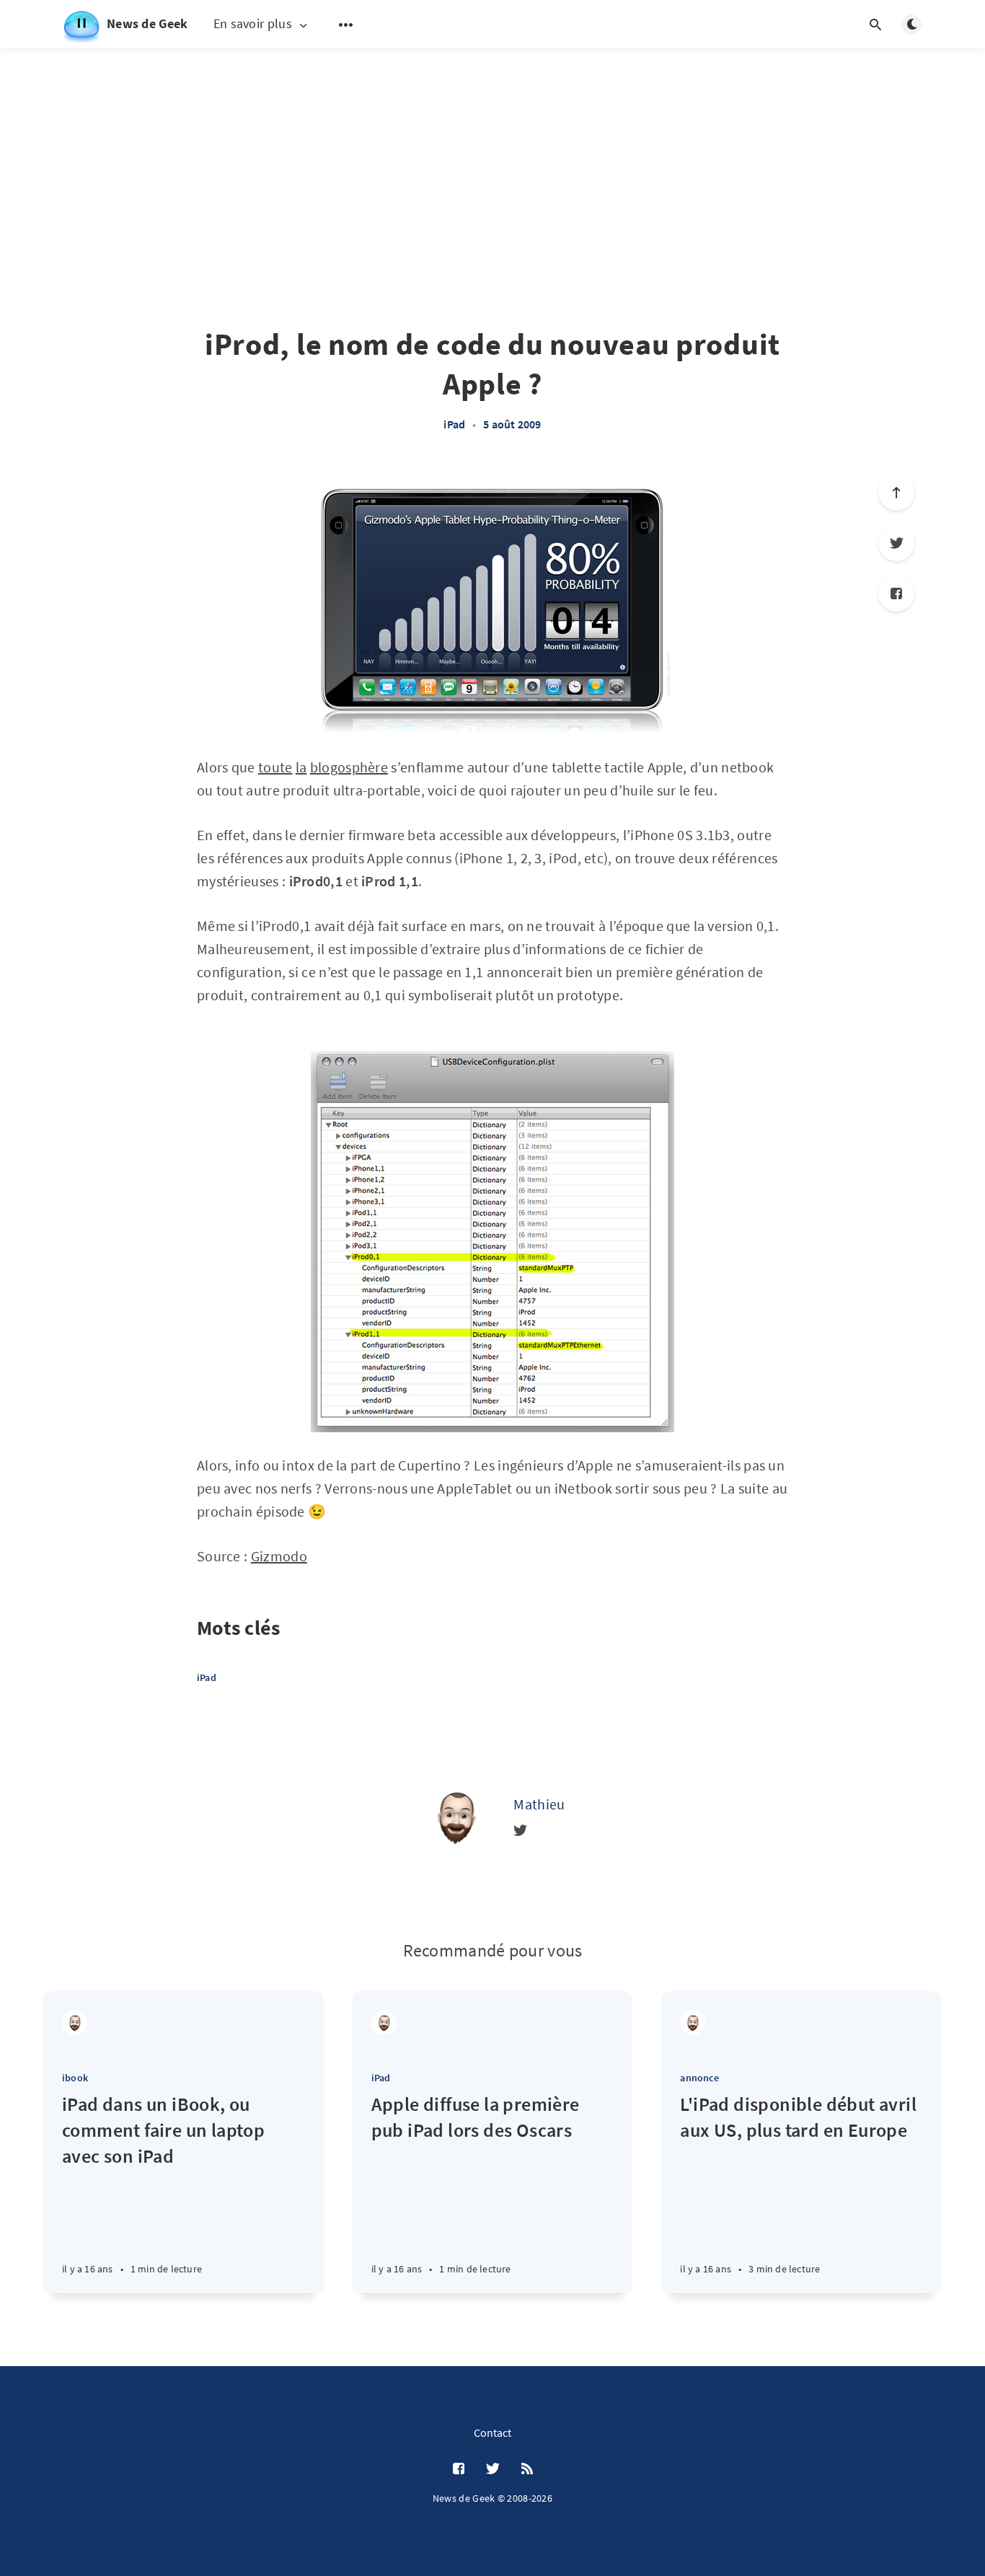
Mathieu (539, 1804)
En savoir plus (253, 24)
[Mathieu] (456, 1816)
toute (275, 767)
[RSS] (527, 2469)
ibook (75, 2078)
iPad (454, 424)
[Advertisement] (492, 151)
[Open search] (875, 25)
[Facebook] (896, 594)
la (301, 767)
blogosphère (349, 767)
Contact (492, 2432)
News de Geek (147, 23)
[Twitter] (896, 543)
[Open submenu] (346, 25)
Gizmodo (279, 1556)
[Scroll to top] (896, 493)
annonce (699, 2078)
